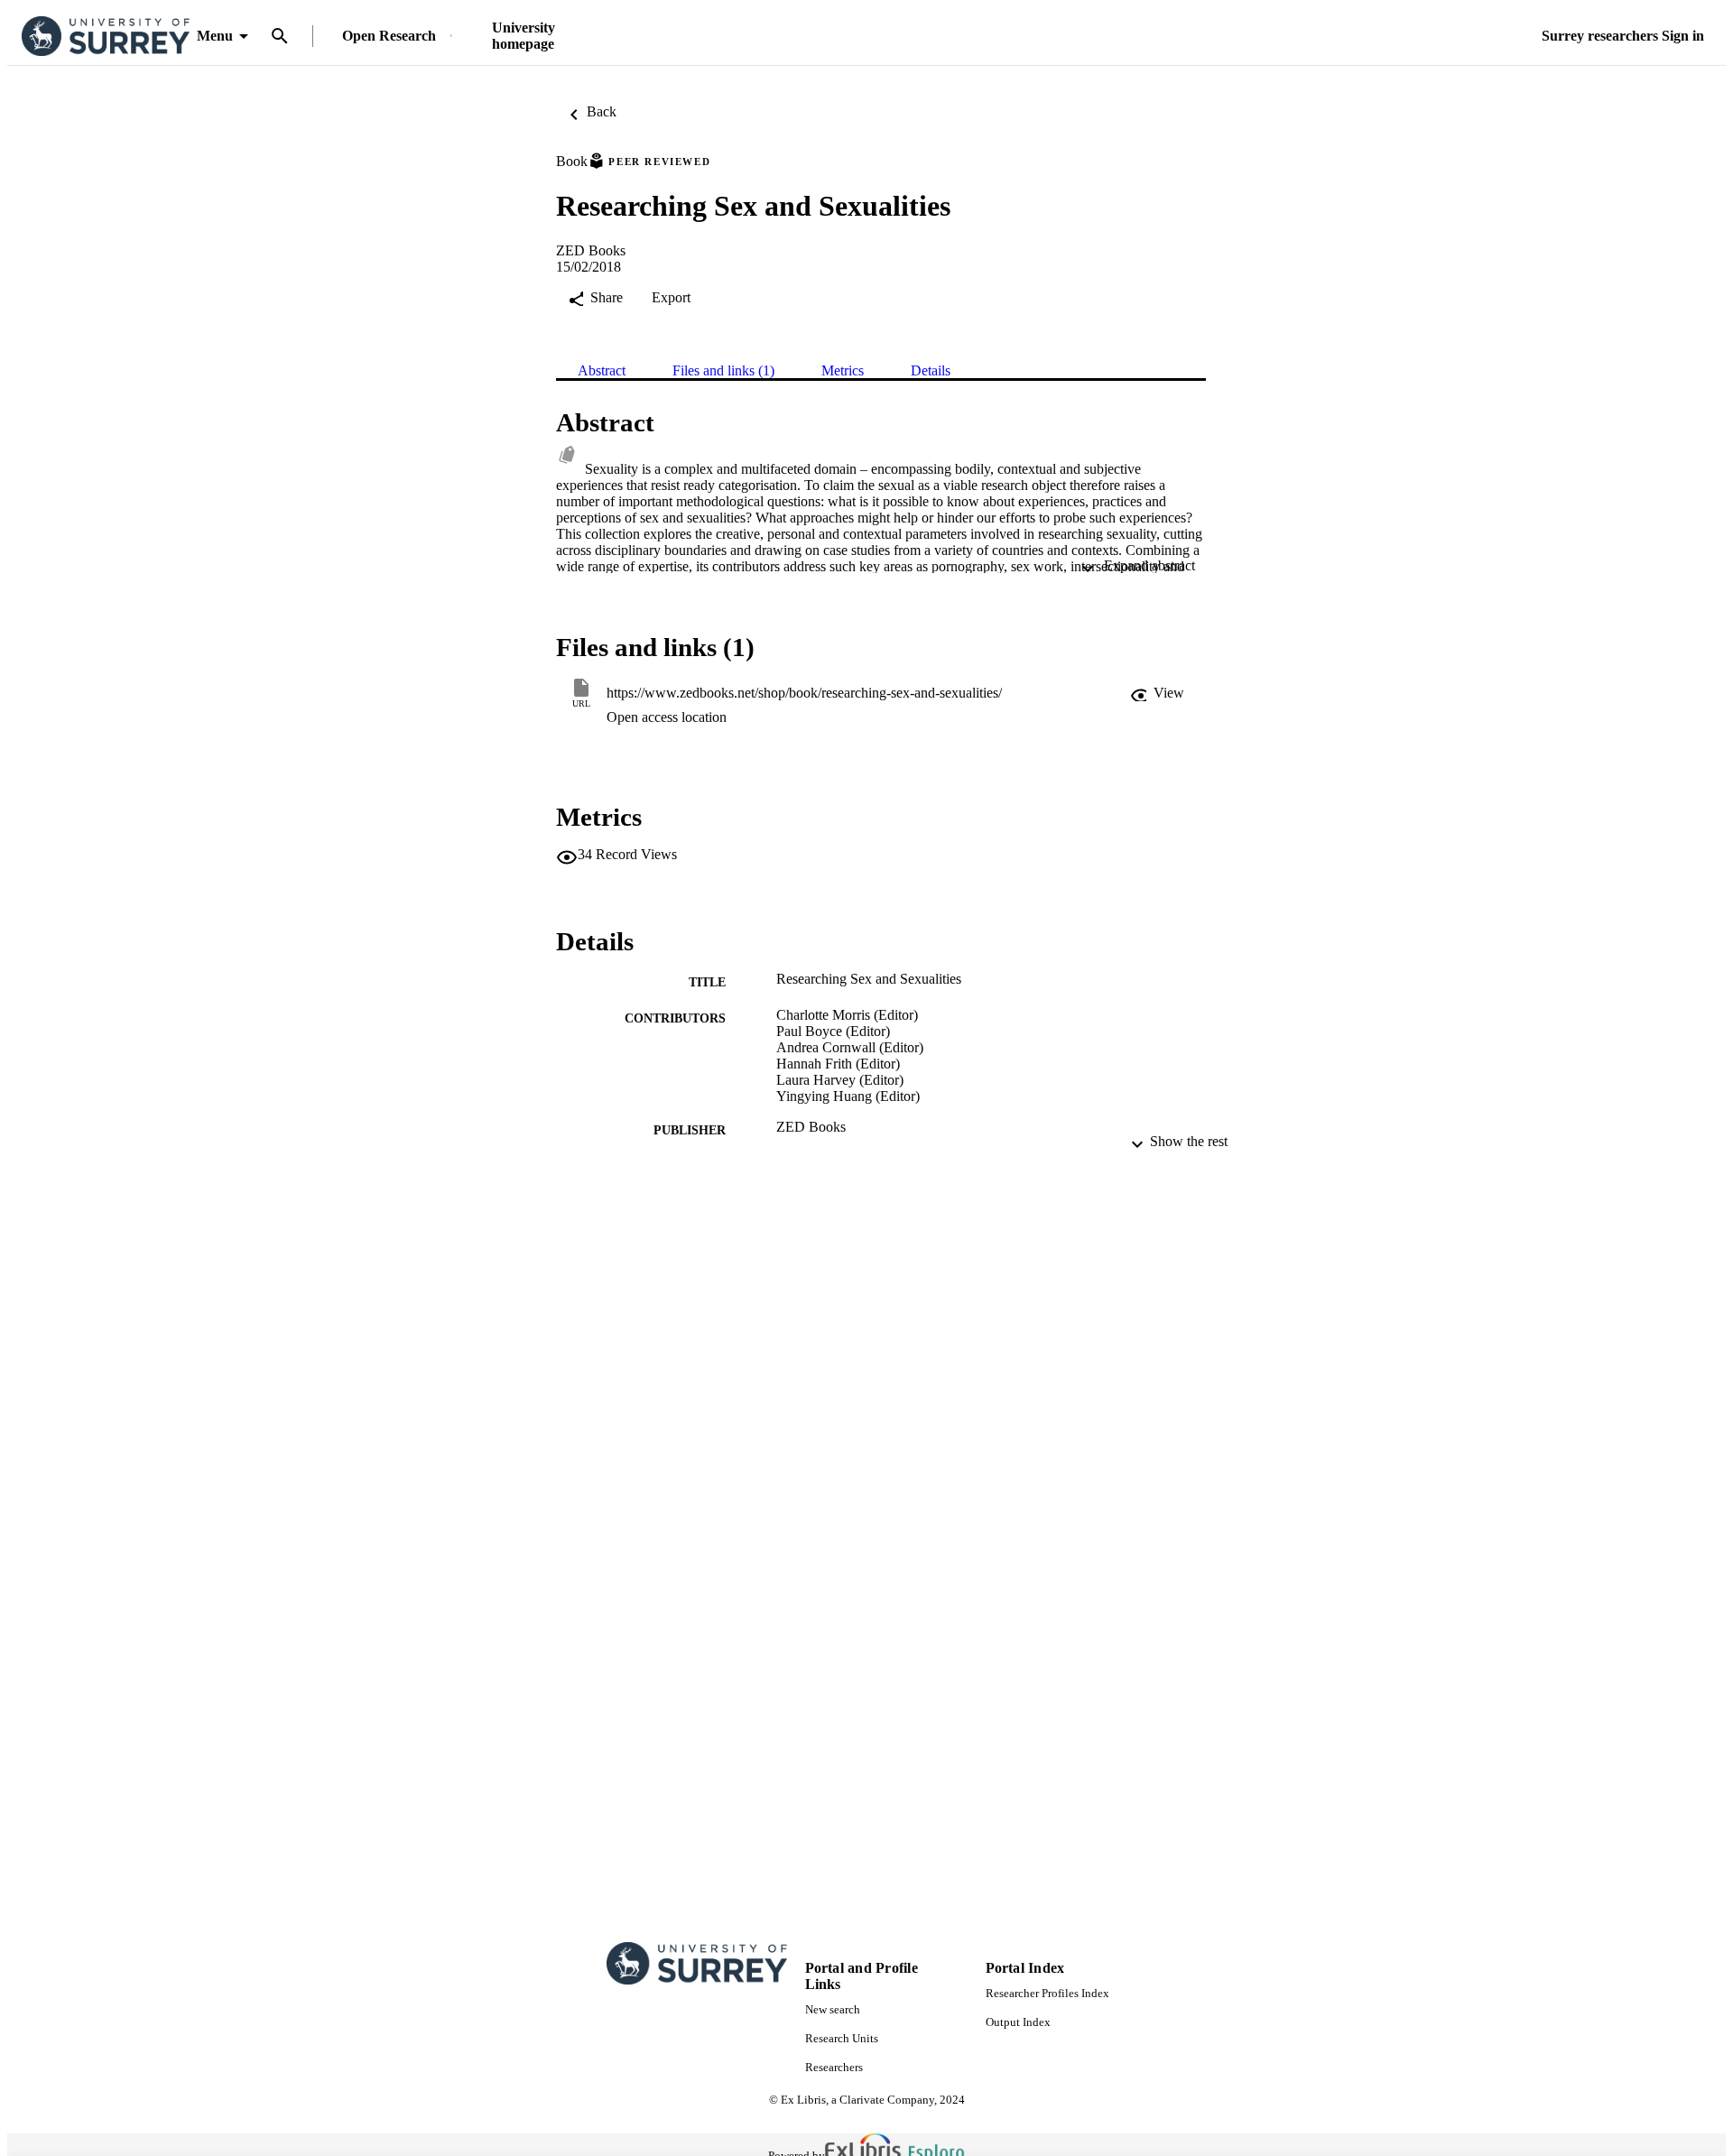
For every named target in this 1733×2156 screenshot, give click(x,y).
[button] (1157, 693)
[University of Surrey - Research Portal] (106, 37)
